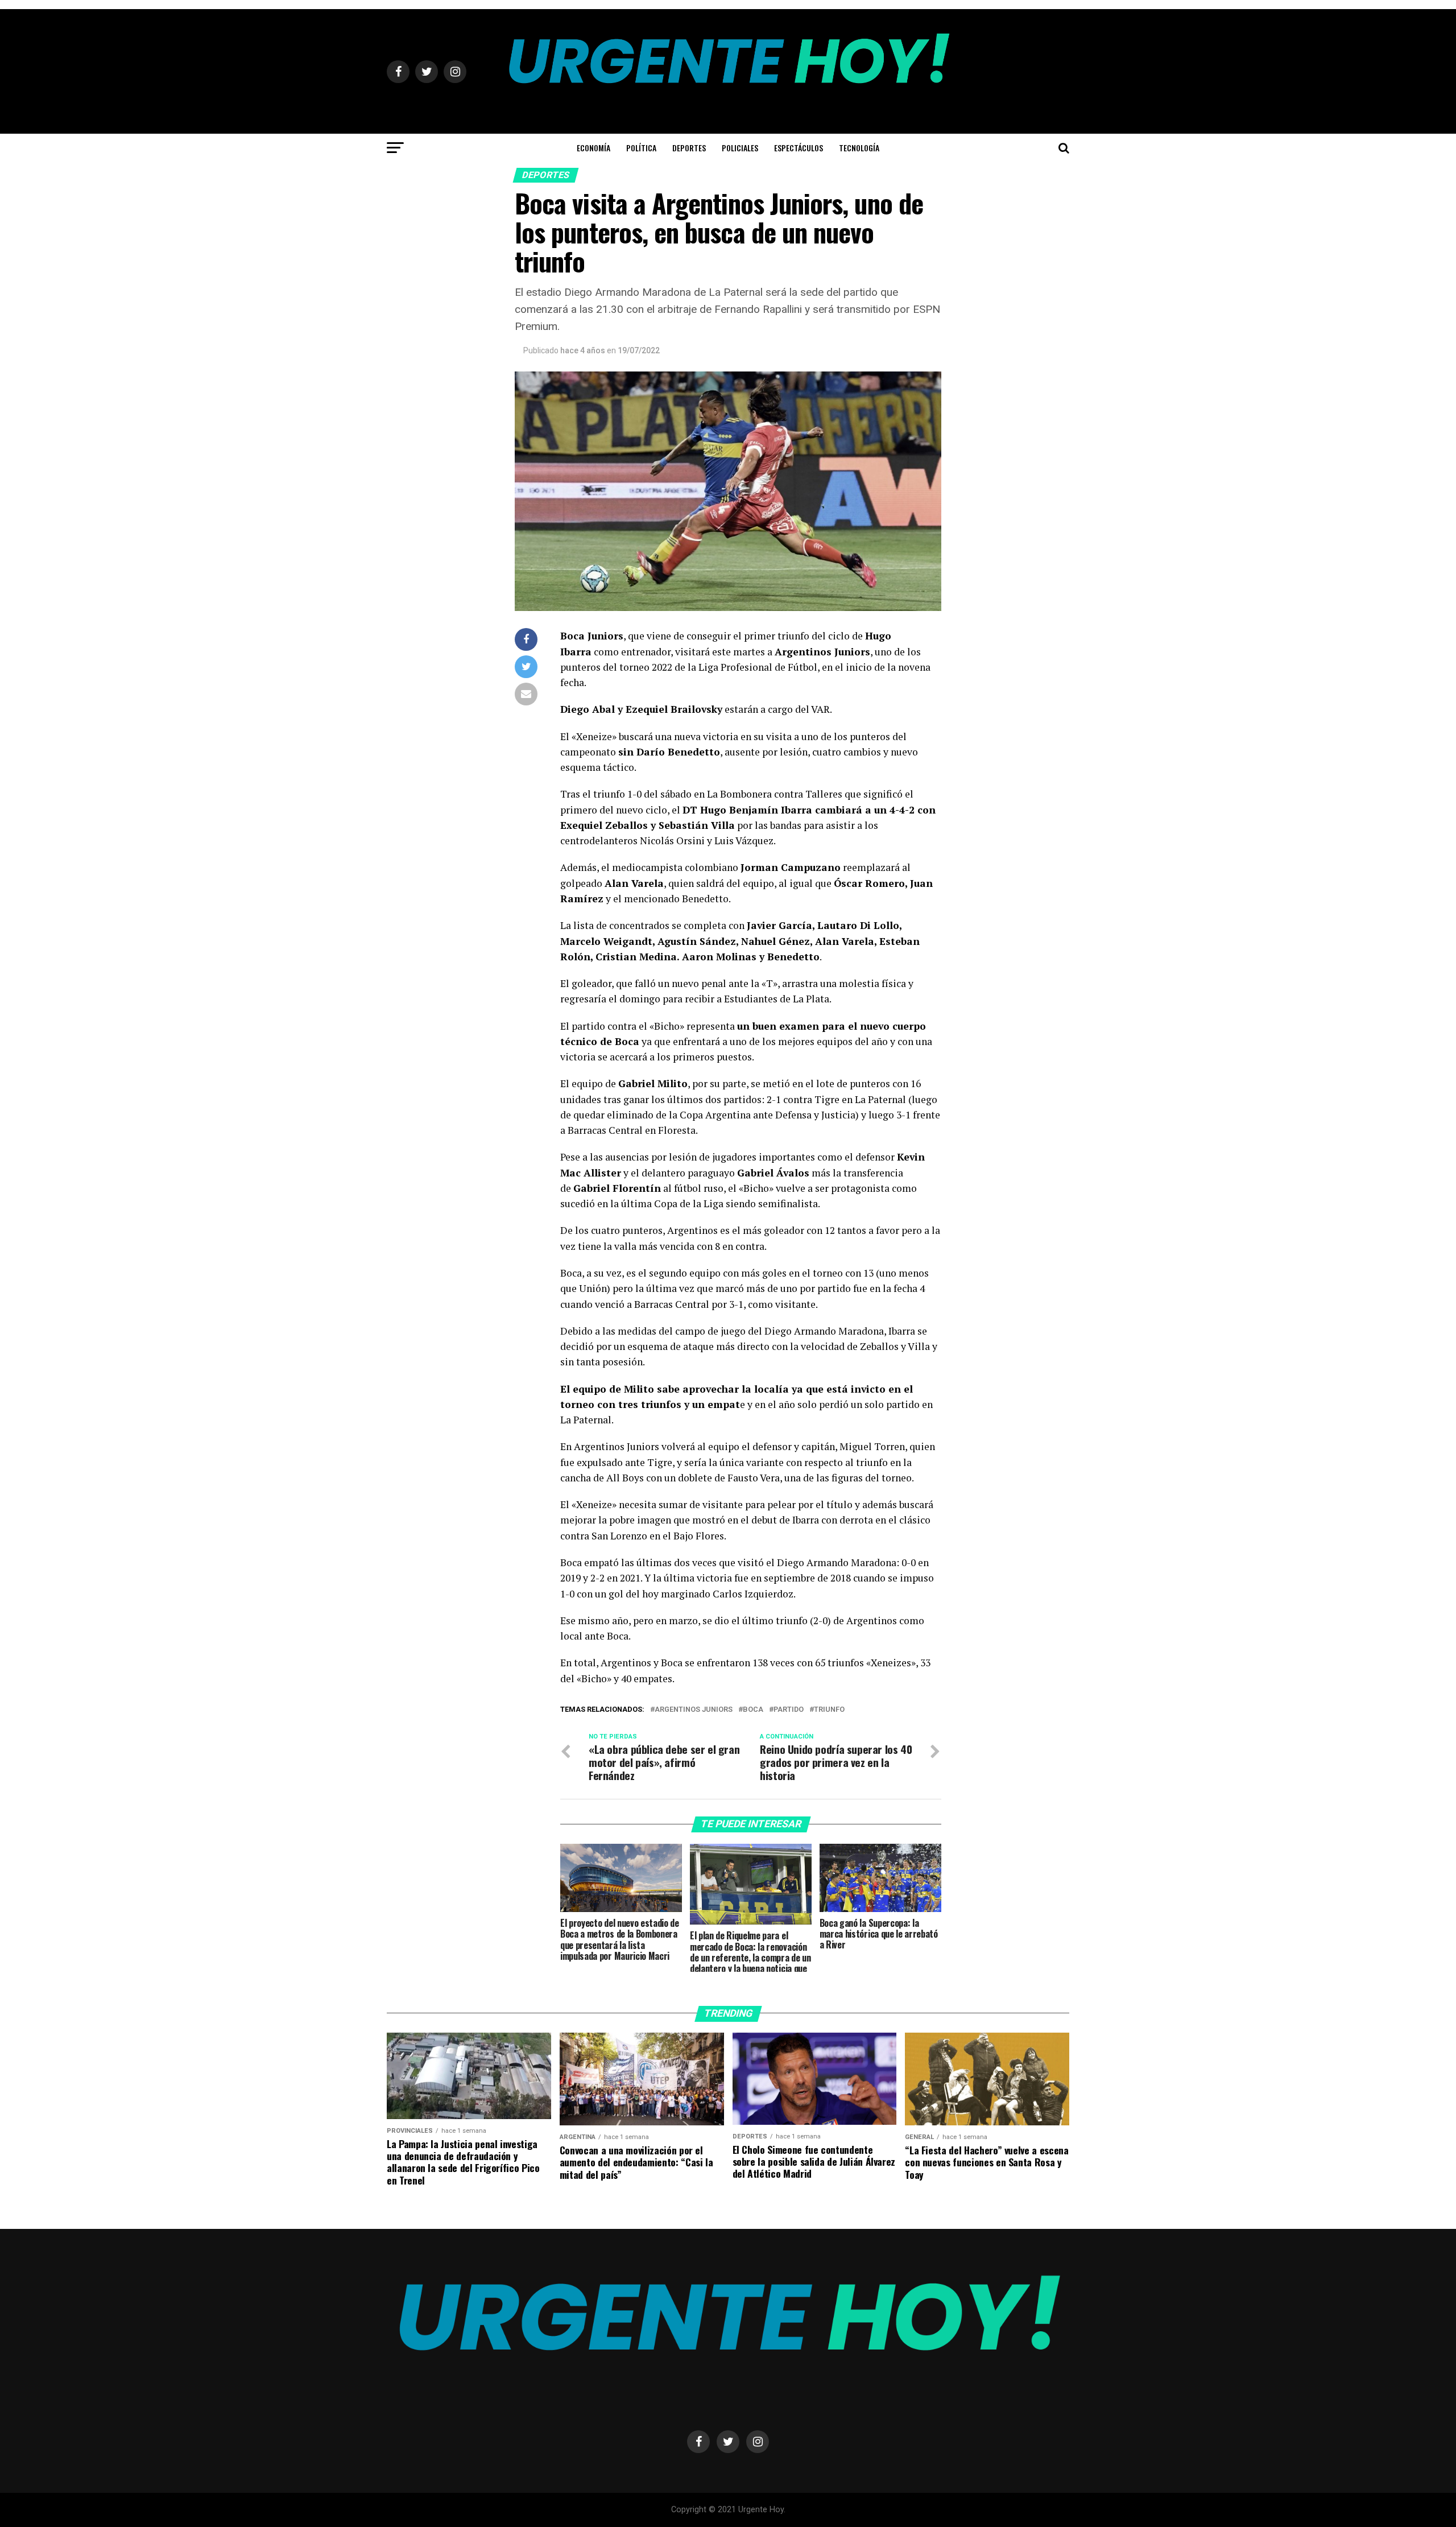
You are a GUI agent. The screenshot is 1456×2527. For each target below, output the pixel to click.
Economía (593, 148)
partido (789, 1710)
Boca (753, 1710)
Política (641, 148)
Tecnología (859, 148)
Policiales (740, 148)
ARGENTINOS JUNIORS (694, 1710)
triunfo (829, 1710)
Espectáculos (799, 148)
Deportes (689, 148)
